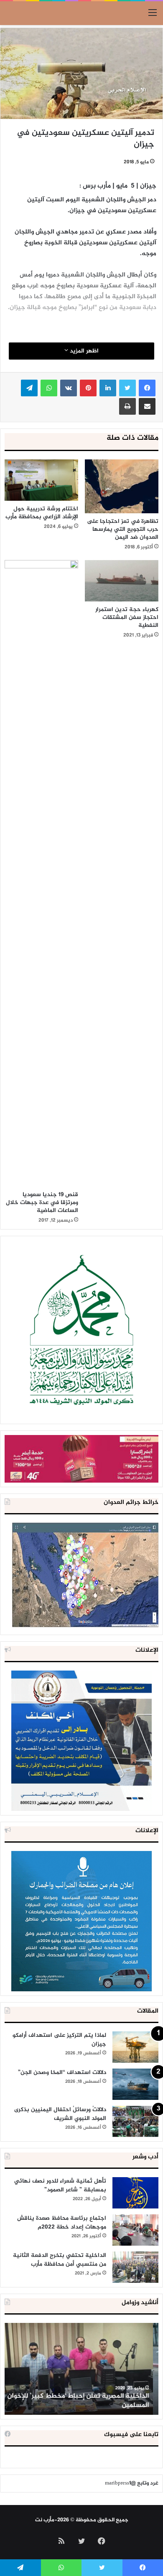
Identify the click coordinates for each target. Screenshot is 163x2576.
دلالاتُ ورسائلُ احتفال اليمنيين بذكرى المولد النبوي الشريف (60, 2114)
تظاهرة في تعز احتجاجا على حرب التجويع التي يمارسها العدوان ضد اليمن (123, 529)
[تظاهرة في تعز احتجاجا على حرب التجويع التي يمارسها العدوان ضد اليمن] (122, 486)
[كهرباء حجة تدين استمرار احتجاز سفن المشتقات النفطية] (122, 581)
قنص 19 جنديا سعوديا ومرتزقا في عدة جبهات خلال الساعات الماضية (42, 1203)
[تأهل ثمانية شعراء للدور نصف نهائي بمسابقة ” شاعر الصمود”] (135, 2193)
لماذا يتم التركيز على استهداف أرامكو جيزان (59, 2040)
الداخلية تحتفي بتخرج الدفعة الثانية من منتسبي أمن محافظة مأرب (60, 2260)
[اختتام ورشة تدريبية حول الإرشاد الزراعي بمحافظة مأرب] (41, 480)
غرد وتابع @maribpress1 (132, 2483)
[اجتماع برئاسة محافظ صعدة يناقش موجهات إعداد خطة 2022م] (135, 2230)
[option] (81, 2369)
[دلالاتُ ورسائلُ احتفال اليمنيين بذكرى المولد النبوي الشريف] (135, 2121)
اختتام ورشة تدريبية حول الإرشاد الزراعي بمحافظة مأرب (42, 513)
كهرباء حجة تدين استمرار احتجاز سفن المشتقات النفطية (127, 617)
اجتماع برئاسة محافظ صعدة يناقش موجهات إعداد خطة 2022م (62, 2223)
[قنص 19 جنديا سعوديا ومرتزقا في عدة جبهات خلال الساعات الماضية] (41, 873)
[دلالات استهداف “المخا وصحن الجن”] (135, 2084)
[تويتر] (127, 388)
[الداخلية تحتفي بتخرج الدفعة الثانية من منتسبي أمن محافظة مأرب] (135, 2267)
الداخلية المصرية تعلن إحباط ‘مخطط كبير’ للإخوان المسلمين (83, 2401)
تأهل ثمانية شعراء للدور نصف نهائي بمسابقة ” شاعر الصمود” (60, 2186)
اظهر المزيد (83, 351)
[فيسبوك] (147, 388)
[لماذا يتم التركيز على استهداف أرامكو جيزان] (135, 2047)
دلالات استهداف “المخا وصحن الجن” (62, 2073)
